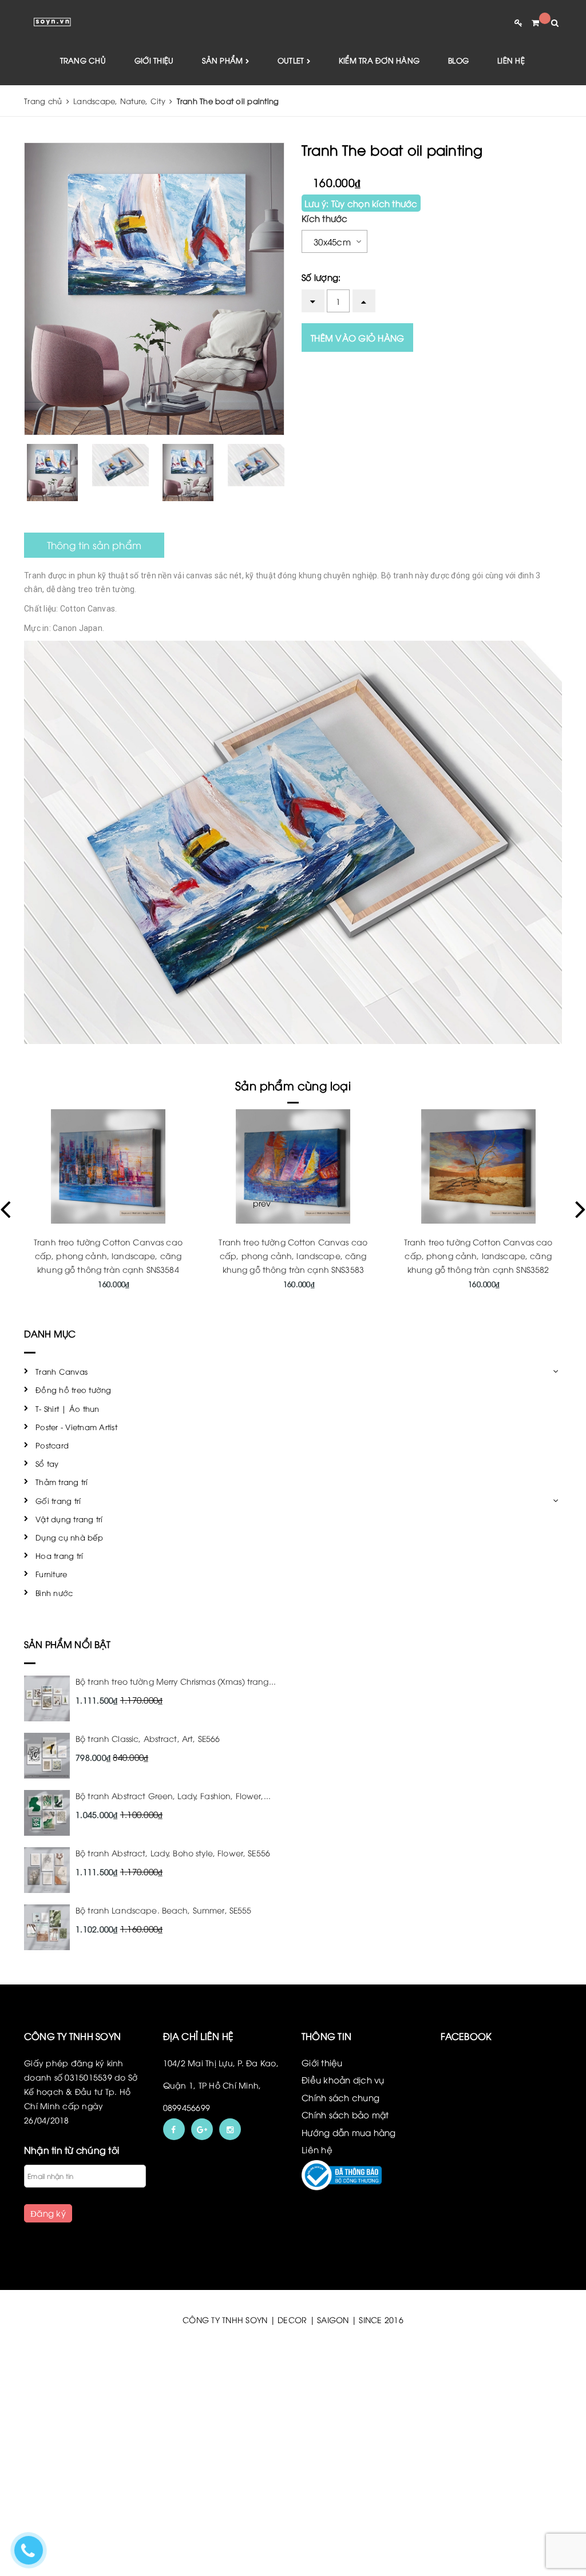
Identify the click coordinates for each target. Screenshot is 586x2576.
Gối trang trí (58, 1501)
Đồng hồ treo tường (74, 1390)
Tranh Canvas (62, 1371)
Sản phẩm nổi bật (68, 1644)
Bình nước (54, 1593)
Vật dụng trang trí (69, 1519)
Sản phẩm (223, 60)
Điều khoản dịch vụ (343, 2079)
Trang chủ (83, 60)
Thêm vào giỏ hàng (357, 338)
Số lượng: (321, 277)
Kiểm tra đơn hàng (379, 60)
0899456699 (187, 2107)
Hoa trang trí (59, 1555)
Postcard (52, 1445)
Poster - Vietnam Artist (76, 1427)
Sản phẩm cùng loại (293, 1085)
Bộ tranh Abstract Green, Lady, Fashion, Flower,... (173, 1795)
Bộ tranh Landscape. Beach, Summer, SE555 (164, 1910)
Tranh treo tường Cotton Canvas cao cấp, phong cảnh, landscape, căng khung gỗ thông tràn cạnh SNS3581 (478, 1255)
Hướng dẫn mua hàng (349, 2132)
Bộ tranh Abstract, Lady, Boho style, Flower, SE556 (173, 1853)
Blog (458, 60)
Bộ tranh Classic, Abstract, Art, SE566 (148, 1738)
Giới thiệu (154, 60)
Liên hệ (511, 60)
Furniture (51, 1574)
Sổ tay (47, 1463)
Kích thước (325, 218)
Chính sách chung (340, 2097)
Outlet (292, 60)
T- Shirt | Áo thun (68, 1408)
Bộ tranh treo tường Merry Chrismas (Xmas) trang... (176, 1681)
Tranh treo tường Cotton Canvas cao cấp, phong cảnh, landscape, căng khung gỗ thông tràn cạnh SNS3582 (294, 1255)
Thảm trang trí (62, 1482)
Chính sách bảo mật (345, 2114)
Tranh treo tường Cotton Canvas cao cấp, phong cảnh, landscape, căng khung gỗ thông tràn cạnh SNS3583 (108, 1255)
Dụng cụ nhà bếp (69, 1537)
